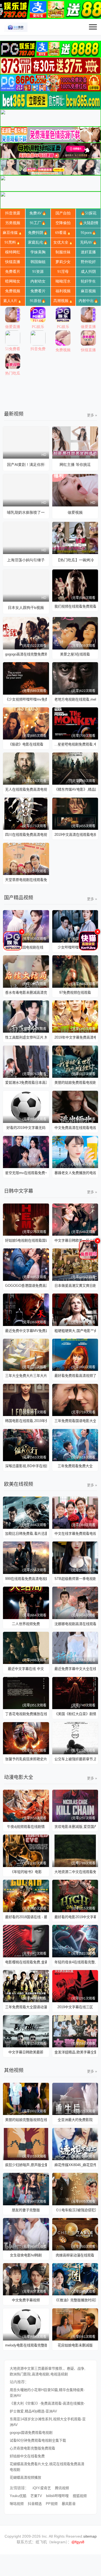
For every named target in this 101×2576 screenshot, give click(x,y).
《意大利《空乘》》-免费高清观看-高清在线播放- (47, 2403)
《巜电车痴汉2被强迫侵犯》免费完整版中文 (75, 2210)
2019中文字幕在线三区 (75, 2007)
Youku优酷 (18, 2496)
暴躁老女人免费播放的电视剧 (75, 1173)
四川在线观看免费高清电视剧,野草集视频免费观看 (26, 835)
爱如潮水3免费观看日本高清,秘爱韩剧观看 (26, 1083)
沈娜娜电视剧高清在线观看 (75, 1624)
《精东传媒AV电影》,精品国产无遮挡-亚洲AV (75, 789)
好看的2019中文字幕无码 (26, 1128)
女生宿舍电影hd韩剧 (26, 2255)
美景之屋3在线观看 (75, 654)
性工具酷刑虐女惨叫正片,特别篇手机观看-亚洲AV (26, 1037)
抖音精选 (35, 2504)
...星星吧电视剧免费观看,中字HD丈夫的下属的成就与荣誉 (75, 744)
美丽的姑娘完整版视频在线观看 (26, 2120)
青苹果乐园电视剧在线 (26, 947)
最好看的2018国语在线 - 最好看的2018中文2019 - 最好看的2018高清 (26, 1917)
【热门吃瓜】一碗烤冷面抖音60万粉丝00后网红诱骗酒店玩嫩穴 (75, 560)
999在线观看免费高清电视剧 (26, 1579)
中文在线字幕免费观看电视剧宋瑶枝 (75, 1534)
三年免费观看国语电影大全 (75, 1421)
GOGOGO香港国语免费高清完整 (26, 1286)
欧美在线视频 (19, 1484)
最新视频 (14, 414)
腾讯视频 (62, 2488)
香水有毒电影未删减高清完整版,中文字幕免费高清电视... (26, 992)
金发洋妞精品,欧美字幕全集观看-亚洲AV (75, 2052)
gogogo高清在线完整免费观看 (26, 654)
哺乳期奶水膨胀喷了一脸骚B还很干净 (26, 512)
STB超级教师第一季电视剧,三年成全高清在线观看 (75, 1579)
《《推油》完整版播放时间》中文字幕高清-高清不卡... (75, 2300)
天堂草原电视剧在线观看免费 (26, 880)
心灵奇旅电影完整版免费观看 (32, 2448)
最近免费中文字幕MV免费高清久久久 (26, 1331)
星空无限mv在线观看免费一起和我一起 (26, 1173)
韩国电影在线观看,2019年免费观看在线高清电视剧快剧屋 (26, 1421)
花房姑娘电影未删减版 (75, 2345)
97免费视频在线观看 (75, 992)
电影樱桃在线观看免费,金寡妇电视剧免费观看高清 (26, 1962)
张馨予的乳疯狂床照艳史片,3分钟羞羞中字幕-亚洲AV (26, 1759)
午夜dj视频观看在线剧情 (26, 1827)
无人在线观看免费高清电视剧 (26, 789)
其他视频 (14, 2070)
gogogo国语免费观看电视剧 (31, 2433)
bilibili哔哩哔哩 (57, 2496)
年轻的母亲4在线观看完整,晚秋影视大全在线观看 (75, 1962)
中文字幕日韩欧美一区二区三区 (75, 1240)
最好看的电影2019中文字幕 (75, 1917)
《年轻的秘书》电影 (26, 1872)
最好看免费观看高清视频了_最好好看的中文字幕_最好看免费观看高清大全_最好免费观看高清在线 (75, 1376)
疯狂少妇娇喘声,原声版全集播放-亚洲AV (26, 2165)
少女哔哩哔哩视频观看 (75, 947)
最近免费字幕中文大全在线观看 (75, 1669)
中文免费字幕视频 (26, 2300)
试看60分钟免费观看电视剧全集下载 (38, 2440)
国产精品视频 (19, 898)
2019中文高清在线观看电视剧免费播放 (75, 835)
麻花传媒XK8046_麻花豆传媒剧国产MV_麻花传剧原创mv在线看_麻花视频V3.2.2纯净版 (75, 2165)
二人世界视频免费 (26, 1624)
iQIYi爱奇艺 (42, 2488)
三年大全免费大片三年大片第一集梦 (26, 1376)
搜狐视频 (80, 2496)
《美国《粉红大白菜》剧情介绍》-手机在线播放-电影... (75, 1714)
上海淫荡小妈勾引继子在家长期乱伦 (26, 560)
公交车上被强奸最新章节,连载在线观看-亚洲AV (75, 1759)
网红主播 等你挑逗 (75, 465)
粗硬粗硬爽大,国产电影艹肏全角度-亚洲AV (75, 1331)
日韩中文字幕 (19, 1191)
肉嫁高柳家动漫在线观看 (75, 2255)
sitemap (90, 2536)
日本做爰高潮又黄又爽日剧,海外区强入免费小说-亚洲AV (75, 1286)
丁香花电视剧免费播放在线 (26, 1714)
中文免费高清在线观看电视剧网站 (75, 1128)
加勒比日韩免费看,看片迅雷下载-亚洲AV (26, 1534)
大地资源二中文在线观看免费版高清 (75, 1872)
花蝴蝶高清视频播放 (25, 2477)
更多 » (92, 415)
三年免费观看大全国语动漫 (26, 2007)
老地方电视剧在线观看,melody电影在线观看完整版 (75, 699)
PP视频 (52, 2504)
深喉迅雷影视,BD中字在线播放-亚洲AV (26, 1466)
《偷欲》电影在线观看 (26, 744)
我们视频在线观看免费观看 (75, 606)
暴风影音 (69, 2504)
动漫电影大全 (19, 1777)
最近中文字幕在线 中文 (26, 1669)
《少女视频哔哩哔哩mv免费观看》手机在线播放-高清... (26, 699)
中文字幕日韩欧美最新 (26, 2052)
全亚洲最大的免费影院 (75, 2120)
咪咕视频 (17, 2504)
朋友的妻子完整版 (26, 2210)
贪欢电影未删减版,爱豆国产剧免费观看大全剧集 (75, 1827)
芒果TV (36, 2496)
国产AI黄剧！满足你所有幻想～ (26, 465)
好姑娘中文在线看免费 (27, 2456)
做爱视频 (75, 512)
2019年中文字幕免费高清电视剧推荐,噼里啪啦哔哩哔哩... (75, 1037)
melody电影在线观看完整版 (26, 2345)
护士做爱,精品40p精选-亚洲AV (33, 2411)
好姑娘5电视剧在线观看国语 (26, 1240)
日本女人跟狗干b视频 (26, 608)
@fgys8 (78, 2542)
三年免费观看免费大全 (75, 1466)
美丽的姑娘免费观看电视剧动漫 (75, 1083)
